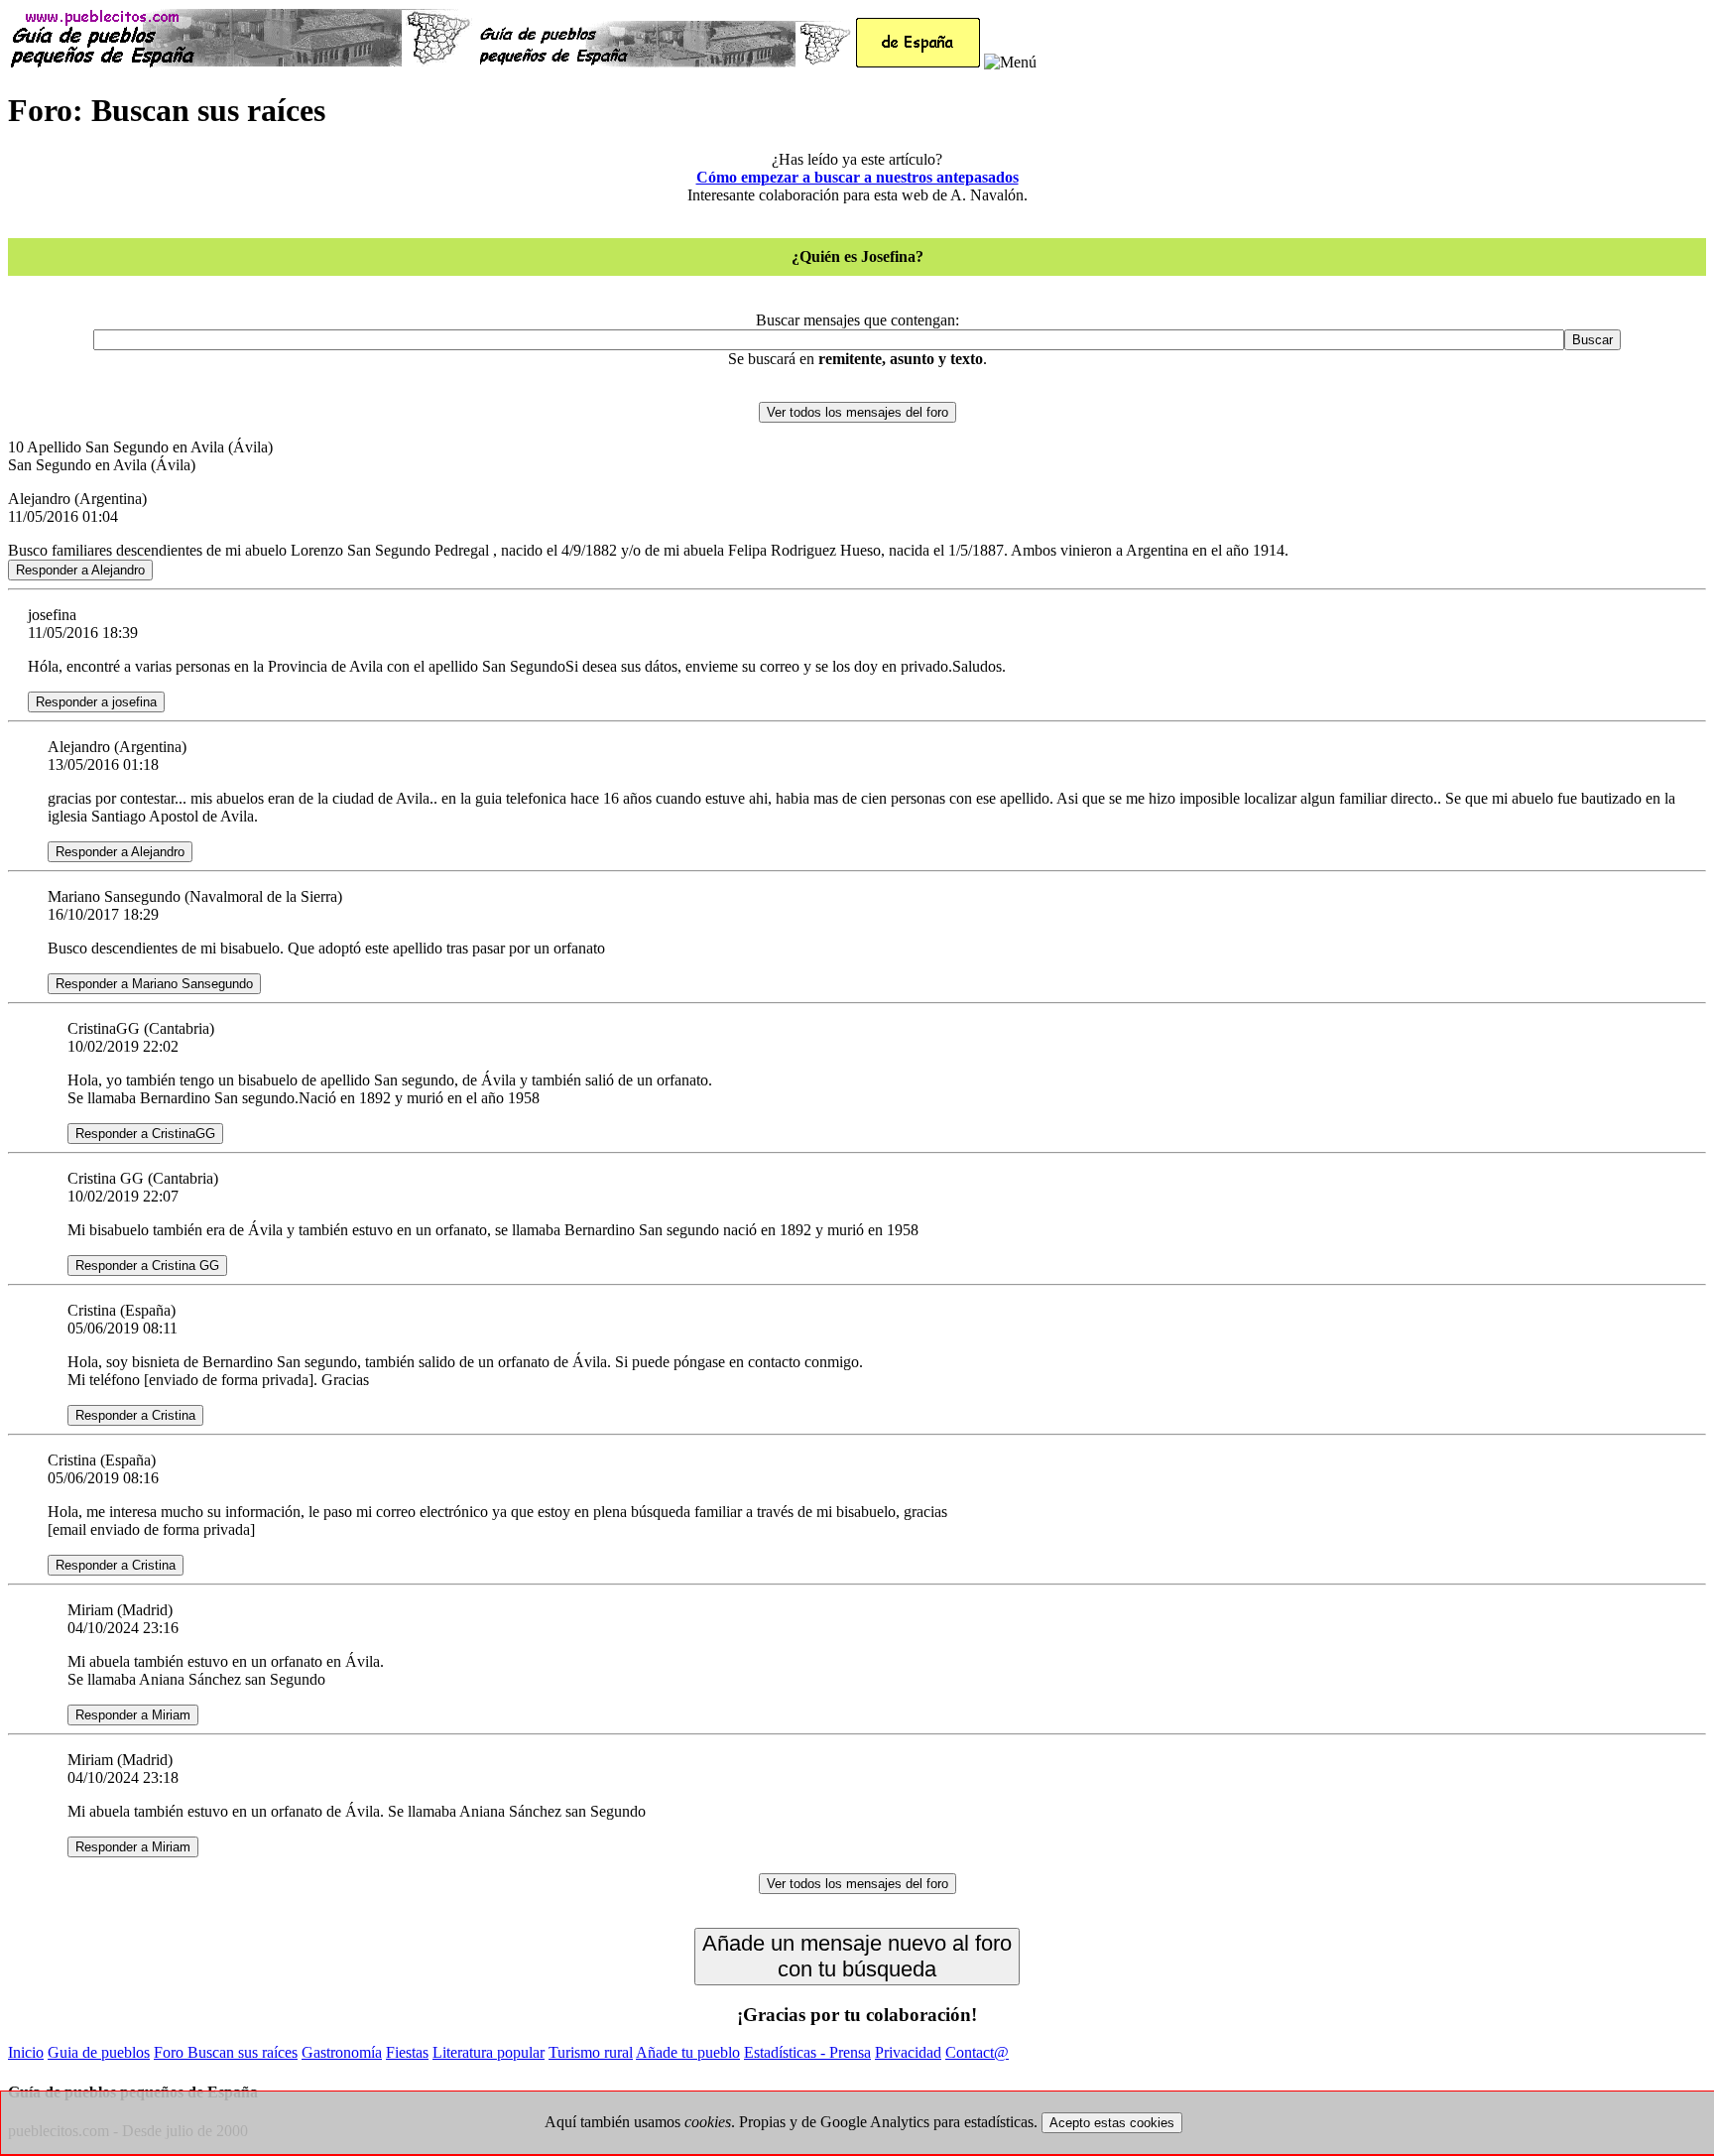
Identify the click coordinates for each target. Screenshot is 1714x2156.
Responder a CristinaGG (145, 1134)
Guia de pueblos (99, 2052)
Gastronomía (342, 2052)
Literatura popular (489, 2052)
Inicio (26, 2052)
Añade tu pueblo (688, 2052)
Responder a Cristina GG (147, 1266)
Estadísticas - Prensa (807, 2052)
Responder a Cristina (135, 1415)
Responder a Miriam (133, 1715)
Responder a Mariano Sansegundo (154, 984)
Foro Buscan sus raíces (226, 2052)
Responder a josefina (96, 702)
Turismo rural (591, 2052)
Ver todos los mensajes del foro (857, 412)
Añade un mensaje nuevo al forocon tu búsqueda (857, 1956)
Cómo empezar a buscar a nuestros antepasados (857, 177)
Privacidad (908, 2052)
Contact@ (977, 2052)
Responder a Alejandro (80, 570)
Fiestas (407, 2052)
